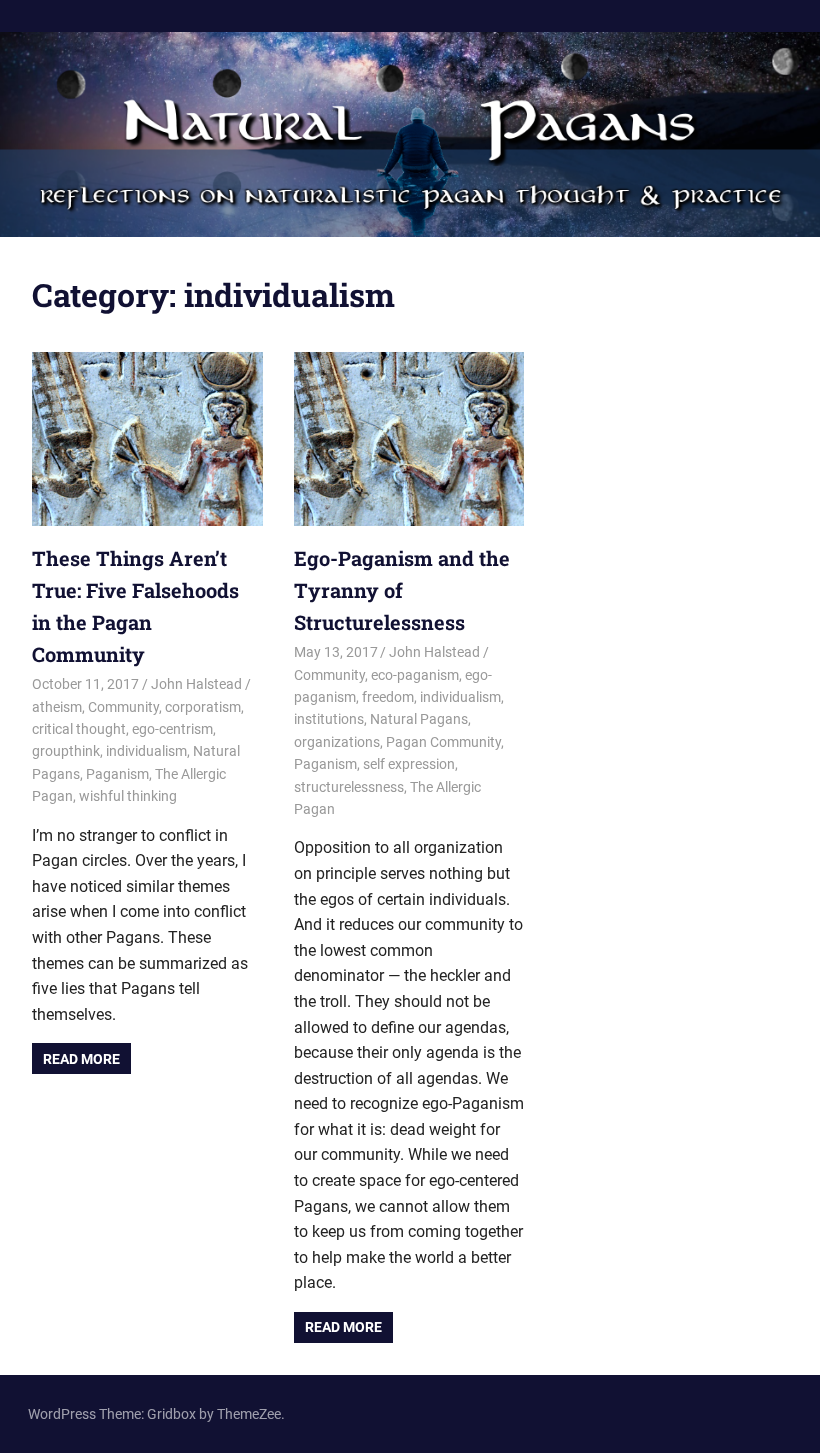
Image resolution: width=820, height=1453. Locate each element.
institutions (329, 719)
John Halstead (196, 684)
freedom (388, 697)
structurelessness (349, 787)
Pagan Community (443, 742)
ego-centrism (172, 729)
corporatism (203, 707)
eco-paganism (415, 675)
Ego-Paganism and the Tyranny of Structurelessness (402, 590)
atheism (57, 707)
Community (123, 707)
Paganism (117, 774)
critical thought (79, 729)
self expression (409, 764)
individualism (146, 751)
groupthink (66, 751)
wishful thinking (128, 796)
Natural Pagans (419, 719)
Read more (81, 1059)
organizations (337, 742)
